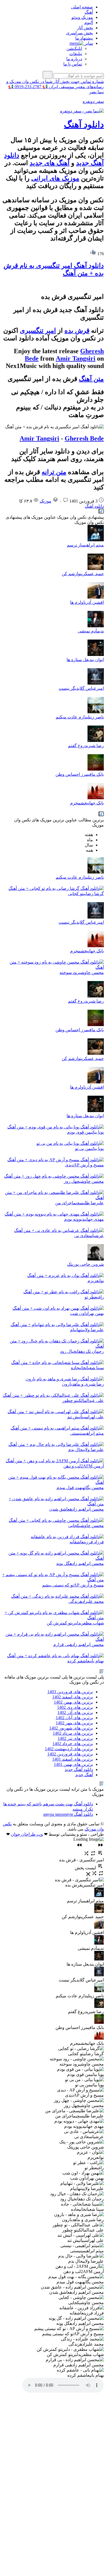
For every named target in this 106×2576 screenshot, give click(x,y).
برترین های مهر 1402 (74, 1723)
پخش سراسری (79, 33)
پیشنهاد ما (84, 38)
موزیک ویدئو (82, 17)
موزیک (46, 501)
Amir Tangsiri (76, 358)
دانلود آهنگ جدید (79, 1770)
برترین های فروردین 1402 (70, 1754)
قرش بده (77, 331)
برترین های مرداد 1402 (73, 1733)
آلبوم (89, 23)
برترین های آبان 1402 (74, 1718)
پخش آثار (85, 28)
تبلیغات (76, 54)
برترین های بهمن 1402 (73, 1702)
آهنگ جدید (84, 1775)
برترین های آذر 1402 (75, 1712)
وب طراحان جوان (27, 1834)
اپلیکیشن (74, 48)
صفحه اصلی (82, 7)
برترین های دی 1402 (75, 1707)
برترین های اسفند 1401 (73, 1759)
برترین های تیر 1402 (75, 1738)
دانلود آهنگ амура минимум (68, 1814)
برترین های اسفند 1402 (73, 1697)
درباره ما (74, 59)
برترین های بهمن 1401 (73, 1764)
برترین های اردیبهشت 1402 (69, 1749)
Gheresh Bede (84, 438)
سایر (88, 43)
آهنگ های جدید (50, 163)
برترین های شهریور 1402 (71, 1728)
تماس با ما (73, 64)
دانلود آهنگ (84, 124)
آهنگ (89, 12)
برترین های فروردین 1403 (70, 1692)
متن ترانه (54, 472)
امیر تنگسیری (38, 331)
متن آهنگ (91, 379)
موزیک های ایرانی (55, 178)
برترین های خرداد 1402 (73, 1744)
